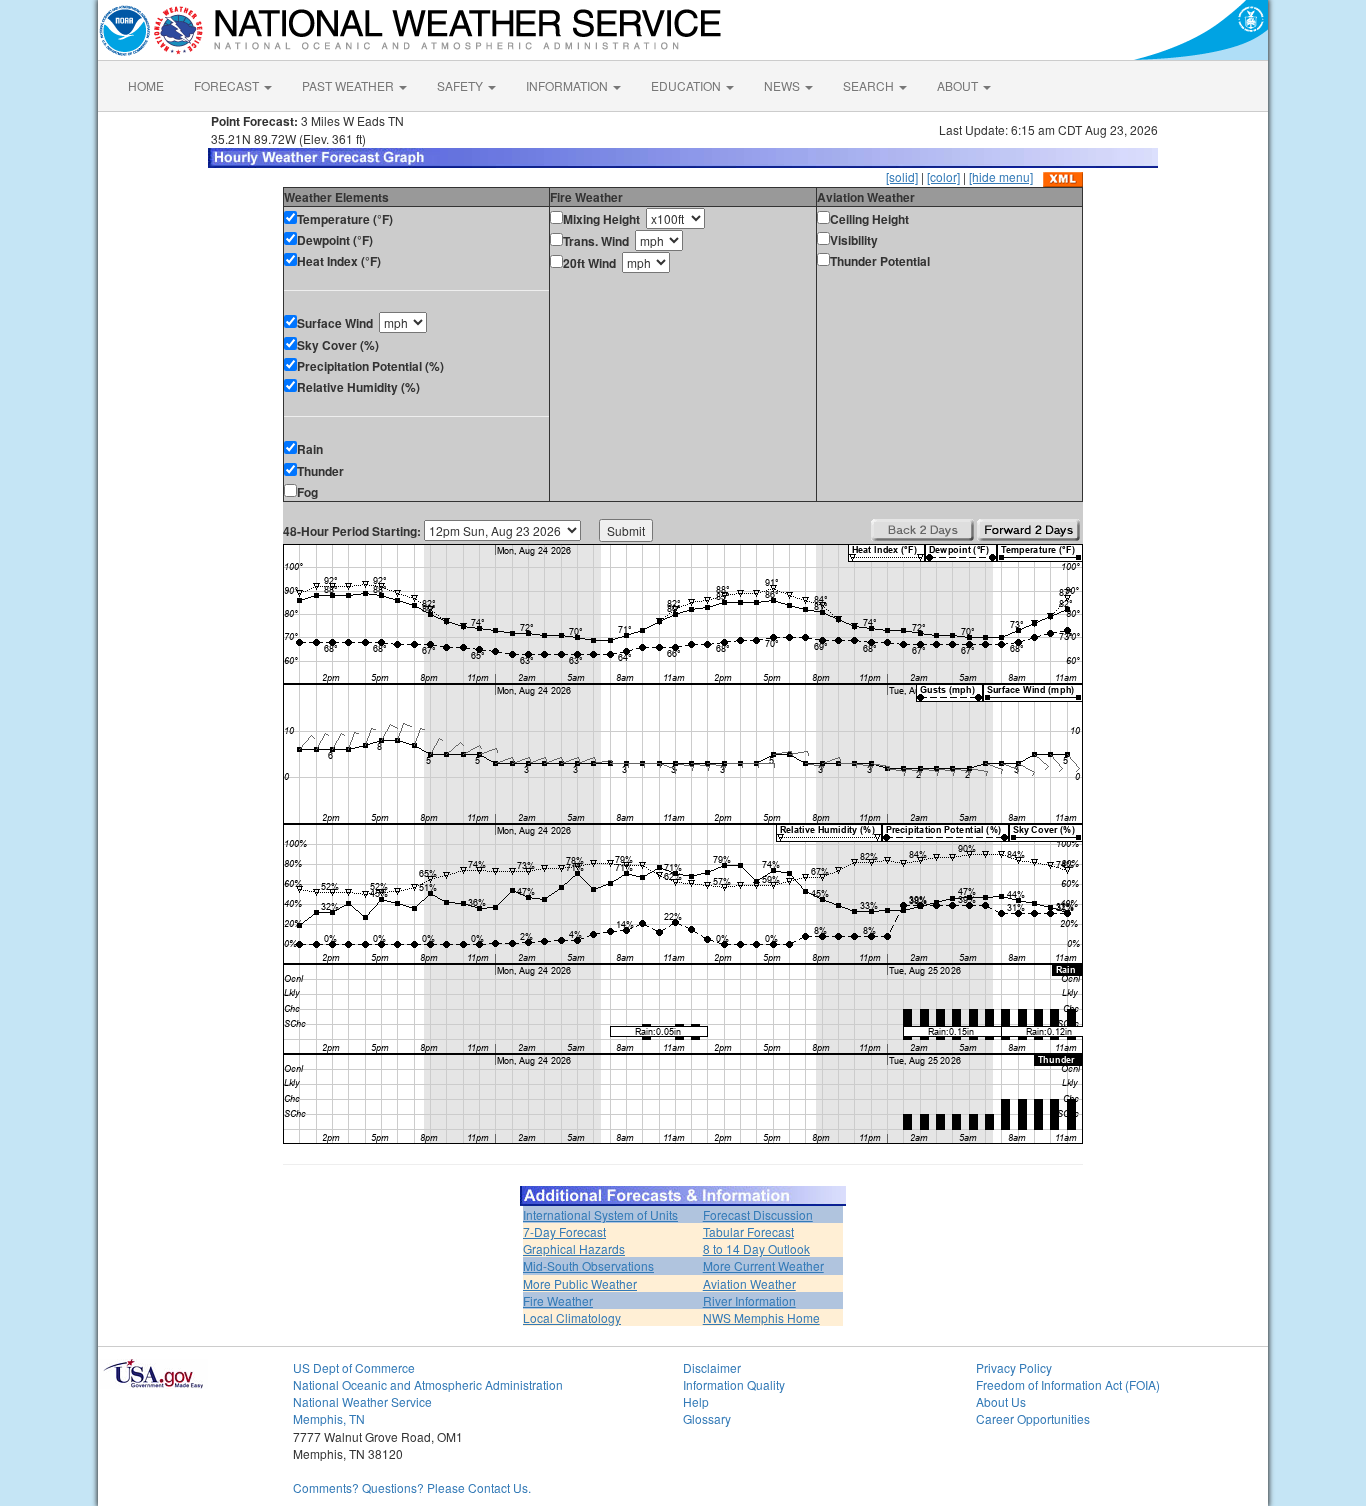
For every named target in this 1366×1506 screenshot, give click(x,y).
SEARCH (870, 85)
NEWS (783, 85)
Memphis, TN (329, 1418)
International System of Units (600, 1214)
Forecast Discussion (758, 1214)
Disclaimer (712, 1367)
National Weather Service (362, 1401)
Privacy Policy (1014, 1367)
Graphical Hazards (574, 1248)
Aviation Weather (749, 1283)
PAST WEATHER (349, 85)
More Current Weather (763, 1265)
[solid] (902, 176)
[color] (943, 176)
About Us (1001, 1401)
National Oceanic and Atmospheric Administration (428, 1384)
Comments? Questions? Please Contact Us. (412, 1487)
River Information (749, 1300)
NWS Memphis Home (761, 1317)
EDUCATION (687, 85)
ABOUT (959, 85)
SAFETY (461, 85)
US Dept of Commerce (354, 1367)
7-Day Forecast (564, 1231)
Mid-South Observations (588, 1265)
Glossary (707, 1418)
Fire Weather (558, 1300)
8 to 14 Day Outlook (756, 1248)
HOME (146, 85)
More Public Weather (580, 1283)
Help (696, 1401)
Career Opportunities (1033, 1418)
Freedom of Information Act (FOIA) (1068, 1384)
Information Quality (734, 1384)
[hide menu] (1001, 176)
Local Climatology (572, 1317)
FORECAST (228, 85)
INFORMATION (568, 85)
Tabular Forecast (748, 1231)
